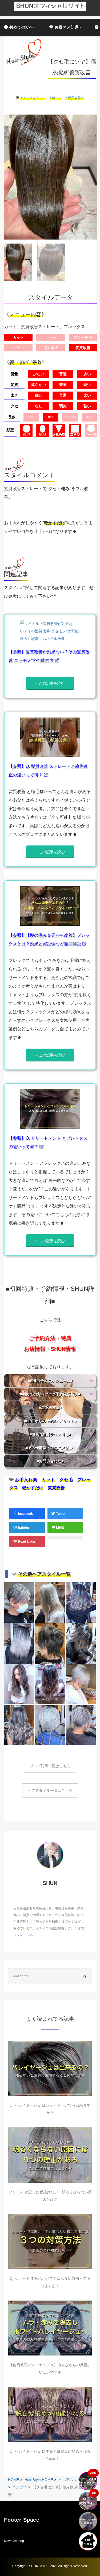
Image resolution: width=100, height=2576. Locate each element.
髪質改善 (56, 1488)
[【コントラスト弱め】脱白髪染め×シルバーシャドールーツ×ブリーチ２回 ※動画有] (81, 1725)
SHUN (34, 2566)
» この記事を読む (50, 683)
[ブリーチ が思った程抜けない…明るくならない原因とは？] (50, 2155)
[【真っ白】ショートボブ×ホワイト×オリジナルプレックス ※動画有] (50, 1725)
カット (48, 1480)
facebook (25, 1514)
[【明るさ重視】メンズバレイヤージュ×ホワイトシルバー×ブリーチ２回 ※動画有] (19, 1602)
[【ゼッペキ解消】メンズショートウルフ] (50, 1643)
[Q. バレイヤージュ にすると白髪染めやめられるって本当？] (50, 2414)
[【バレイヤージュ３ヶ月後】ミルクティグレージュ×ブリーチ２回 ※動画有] (50, 1684)
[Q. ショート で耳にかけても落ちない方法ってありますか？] (50, 2242)
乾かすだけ (33, 1488)
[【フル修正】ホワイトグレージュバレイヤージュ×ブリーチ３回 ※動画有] (81, 1643)
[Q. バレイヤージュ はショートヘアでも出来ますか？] (50, 2068)
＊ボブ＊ (55, 98)
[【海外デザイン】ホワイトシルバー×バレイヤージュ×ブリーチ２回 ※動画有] (81, 1602)
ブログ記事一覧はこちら (50, 1766)
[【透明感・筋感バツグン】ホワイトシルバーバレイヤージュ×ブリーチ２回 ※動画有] (19, 1684)
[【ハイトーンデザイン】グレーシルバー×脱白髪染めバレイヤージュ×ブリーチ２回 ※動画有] (19, 1725)
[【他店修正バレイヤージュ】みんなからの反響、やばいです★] (50, 2328)
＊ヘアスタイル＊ (33, 98)
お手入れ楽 (26, 1480)
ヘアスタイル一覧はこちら (50, 1790)
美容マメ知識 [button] (66, 27)
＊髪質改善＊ (74, 98)
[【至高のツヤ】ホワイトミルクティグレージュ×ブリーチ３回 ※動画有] (50, 1602)
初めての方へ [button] (21, 27)
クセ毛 (66, 1480)
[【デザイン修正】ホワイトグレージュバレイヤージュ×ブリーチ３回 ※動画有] (19, 1643)
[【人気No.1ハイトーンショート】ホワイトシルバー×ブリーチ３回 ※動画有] (81, 1684)
